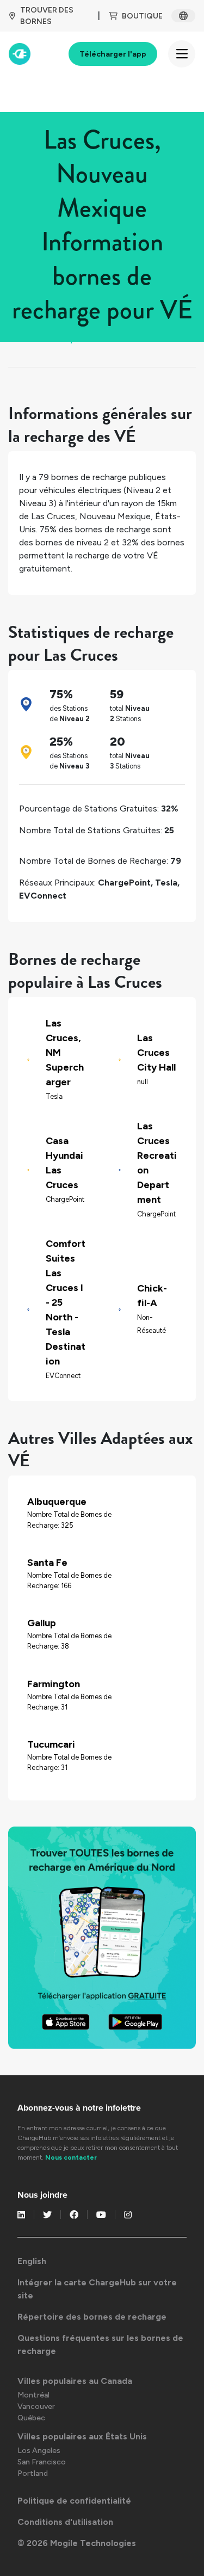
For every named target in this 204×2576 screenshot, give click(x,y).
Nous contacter (71, 2157)
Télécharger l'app (113, 54)
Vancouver (36, 2406)
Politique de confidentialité (74, 2501)
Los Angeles (39, 2451)
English (32, 2261)
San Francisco (42, 2462)
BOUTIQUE (142, 16)
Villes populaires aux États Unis (82, 2436)
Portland (33, 2473)
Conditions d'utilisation (65, 2522)
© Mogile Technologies (77, 2543)
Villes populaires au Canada (75, 2381)
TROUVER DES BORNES (47, 16)
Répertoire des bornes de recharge (92, 2317)
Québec (31, 2418)
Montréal (33, 2395)
